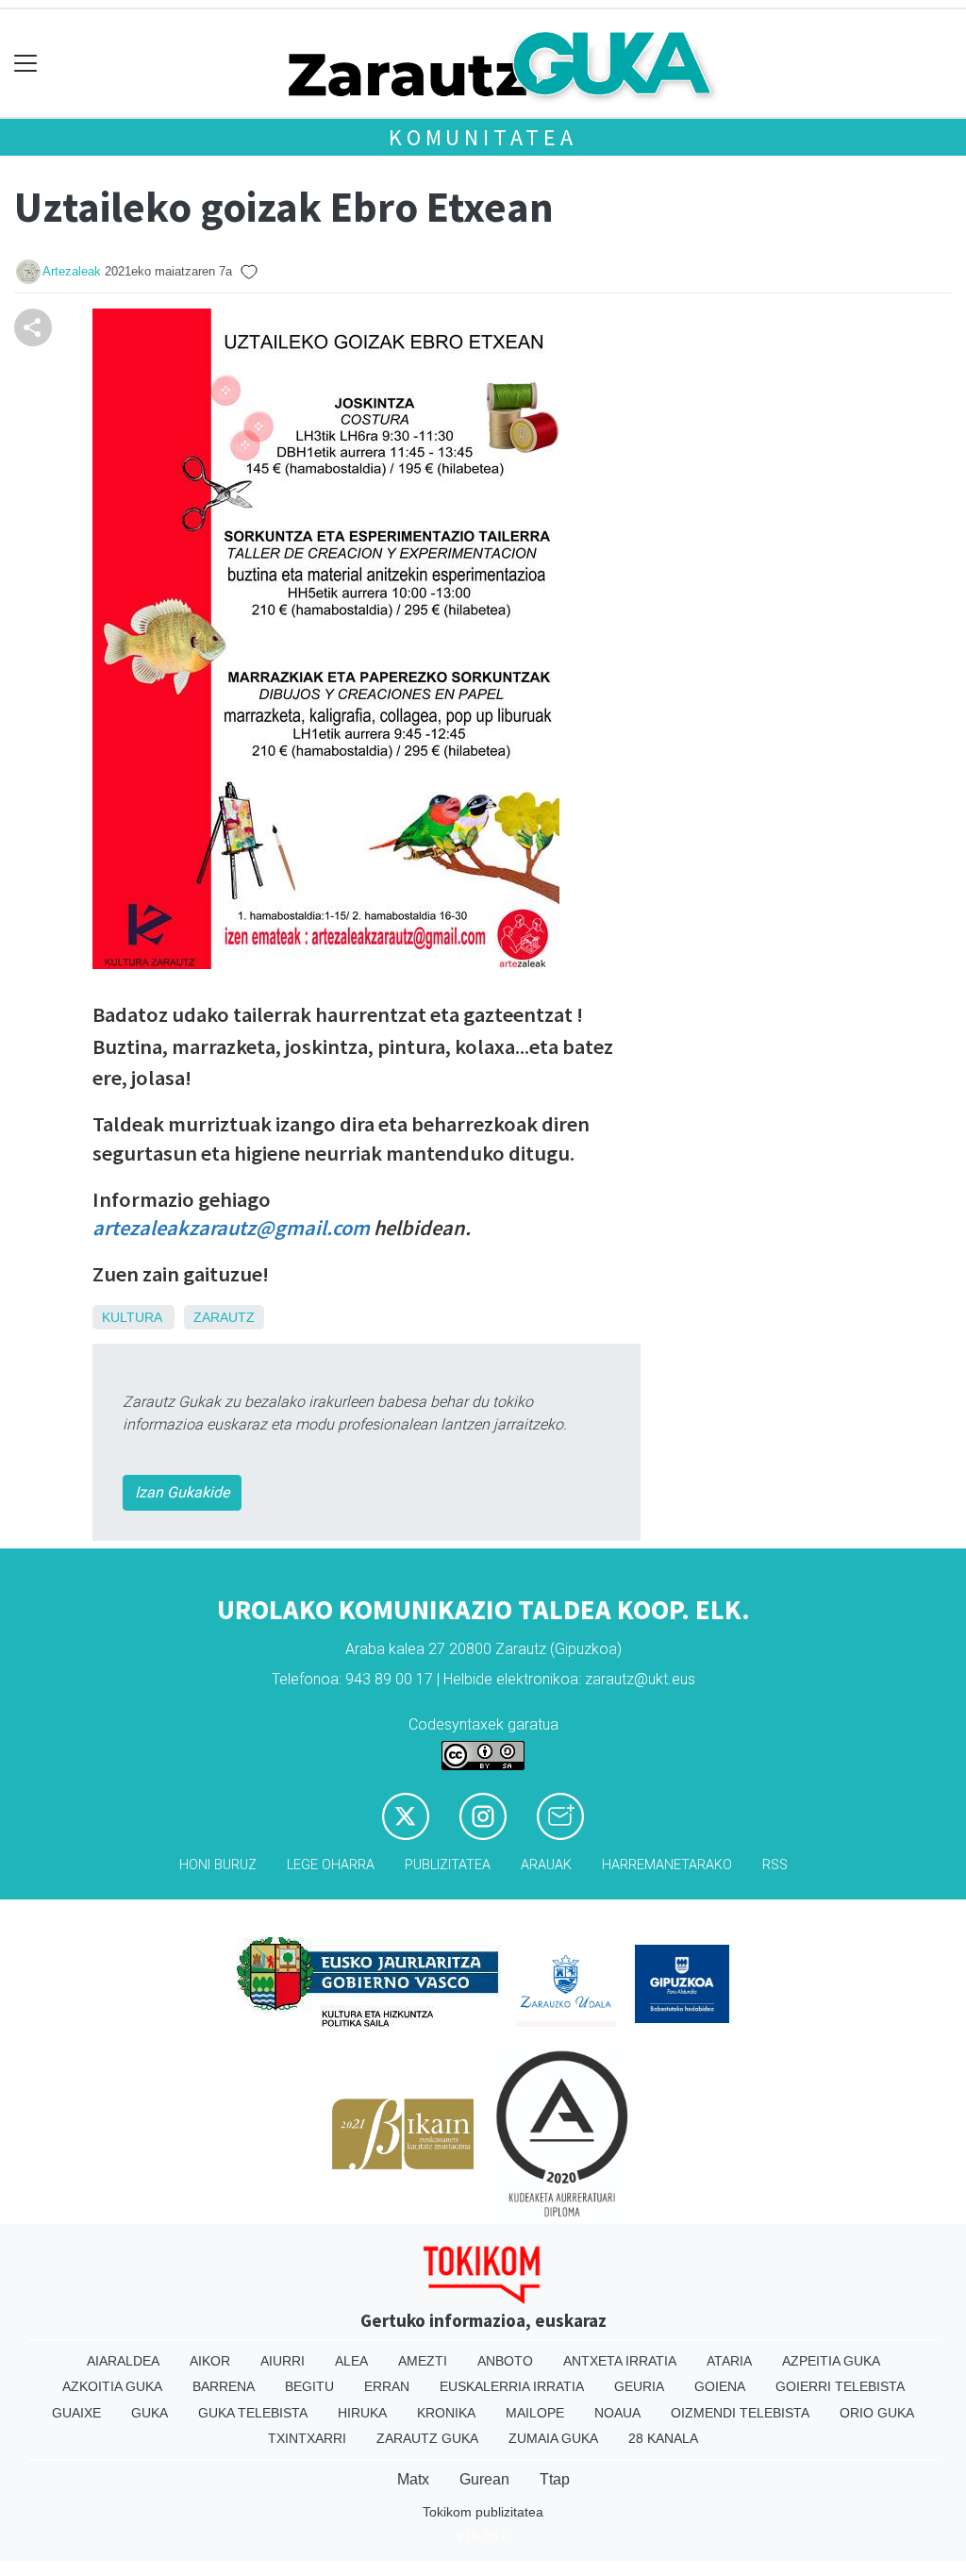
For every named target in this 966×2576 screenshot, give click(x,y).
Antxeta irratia (620, 2361)
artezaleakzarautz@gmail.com (231, 1228)
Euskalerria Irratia (512, 2386)
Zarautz (224, 1317)
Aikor (210, 2361)
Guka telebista (253, 2413)
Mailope (535, 2413)
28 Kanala (663, 2438)
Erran (387, 2386)
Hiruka (362, 2413)
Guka (150, 2413)
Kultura (132, 1317)
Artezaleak (72, 271)
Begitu (309, 2386)
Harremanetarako (667, 1865)
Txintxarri (307, 2438)
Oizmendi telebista (740, 2413)
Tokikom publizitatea (483, 2512)
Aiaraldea (123, 2361)
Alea (351, 2361)
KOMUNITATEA (483, 137)
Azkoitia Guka (112, 2386)
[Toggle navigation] (26, 64)
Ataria (729, 2361)
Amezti (423, 2361)
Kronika (446, 2413)
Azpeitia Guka (831, 2361)
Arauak (546, 1865)
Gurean (484, 2479)
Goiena (720, 2386)
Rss (775, 1865)
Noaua (617, 2413)
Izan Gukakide (182, 1492)
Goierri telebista (840, 2386)
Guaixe (76, 2413)
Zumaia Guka (553, 2438)
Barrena (224, 2386)
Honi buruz (218, 1865)
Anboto (505, 2361)
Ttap (555, 2479)
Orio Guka (877, 2413)
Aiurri (283, 2361)
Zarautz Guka (427, 2438)
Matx (413, 2479)
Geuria (639, 2386)
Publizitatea (448, 1865)
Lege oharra (331, 1865)
